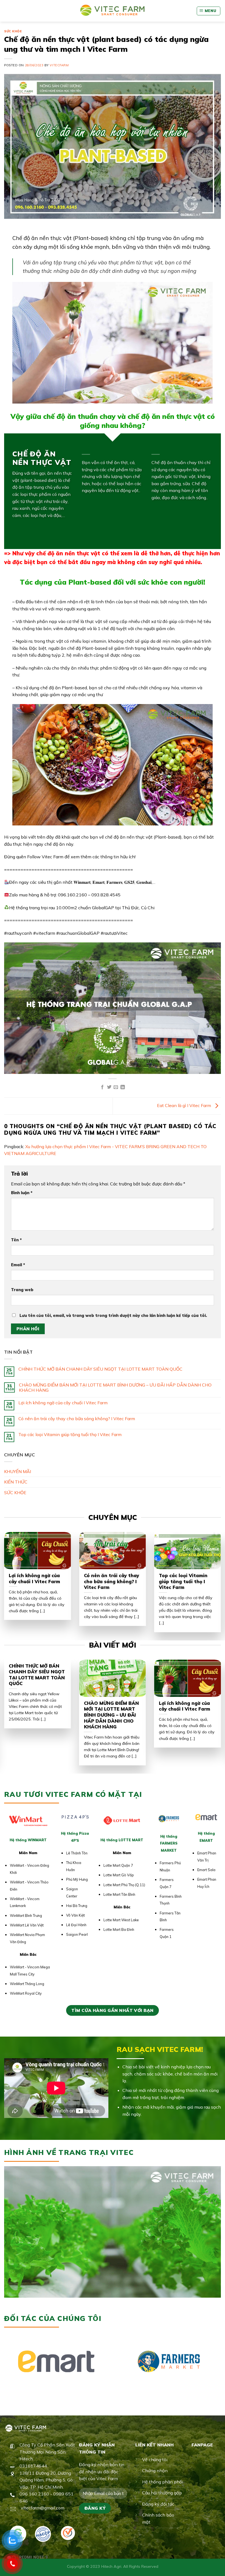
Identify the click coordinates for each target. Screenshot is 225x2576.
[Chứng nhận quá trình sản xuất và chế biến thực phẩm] (43, 2534)
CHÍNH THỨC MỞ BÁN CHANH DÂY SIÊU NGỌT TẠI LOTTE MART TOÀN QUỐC (100, 1369)
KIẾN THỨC (16, 1482)
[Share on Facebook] (102, 1087)
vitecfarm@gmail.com (43, 2508)
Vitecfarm (59, 65)
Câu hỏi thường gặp (162, 2493)
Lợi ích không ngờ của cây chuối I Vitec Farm (63, 1403)
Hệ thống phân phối (163, 2482)
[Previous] (12, 1575)
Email (18, 1265)
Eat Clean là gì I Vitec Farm (185, 1105)
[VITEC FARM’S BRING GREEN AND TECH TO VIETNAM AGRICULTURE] (113, 11)
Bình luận (22, 1193)
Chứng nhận (155, 2471)
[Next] (213, 1575)
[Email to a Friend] (116, 1087)
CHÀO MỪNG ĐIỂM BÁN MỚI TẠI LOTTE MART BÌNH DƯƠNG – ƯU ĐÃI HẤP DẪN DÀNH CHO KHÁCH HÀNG (115, 1388)
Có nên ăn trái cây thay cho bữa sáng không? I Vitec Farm (77, 1419)
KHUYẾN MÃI (18, 1471)
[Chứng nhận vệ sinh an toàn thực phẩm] (68, 2533)
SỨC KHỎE (13, 31)
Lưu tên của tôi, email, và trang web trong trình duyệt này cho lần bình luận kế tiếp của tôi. (113, 1316)
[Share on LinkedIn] (123, 1087)
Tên (16, 1240)
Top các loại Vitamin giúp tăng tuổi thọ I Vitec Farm (70, 1435)
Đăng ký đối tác (158, 2504)
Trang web (22, 1290)
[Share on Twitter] (109, 1087)
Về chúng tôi (155, 2460)
